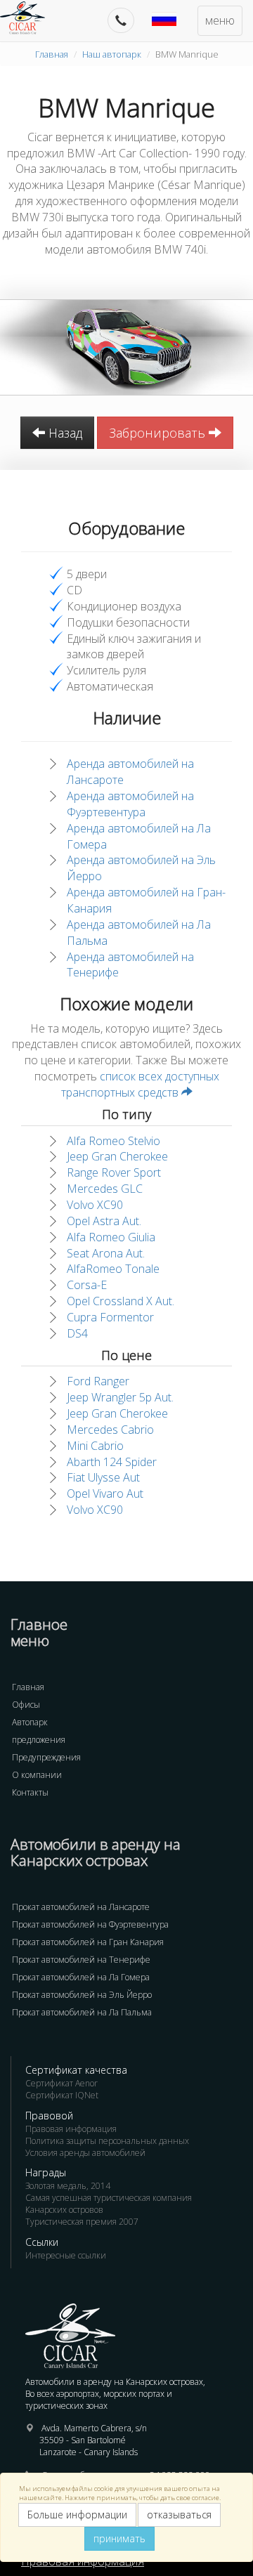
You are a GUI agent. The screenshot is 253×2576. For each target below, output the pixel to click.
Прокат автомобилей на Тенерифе (81, 1960)
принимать (119, 2538)
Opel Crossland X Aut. (121, 1301)
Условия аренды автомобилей (85, 2153)
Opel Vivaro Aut (105, 1493)
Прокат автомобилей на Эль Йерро (82, 1995)
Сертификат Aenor (61, 2083)
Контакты (30, 1792)
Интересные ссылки (66, 2255)
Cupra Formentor (110, 1317)
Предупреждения (46, 1757)
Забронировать (159, 433)
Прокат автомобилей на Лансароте (81, 1907)
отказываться (179, 2515)
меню (220, 20)
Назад (64, 433)
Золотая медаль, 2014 (68, 2186)
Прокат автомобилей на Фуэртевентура (90, 1924)
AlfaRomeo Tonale (113, 1269)
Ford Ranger (98, 1381)
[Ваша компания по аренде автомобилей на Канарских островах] (30, 18)
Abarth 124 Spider (112, 1462)
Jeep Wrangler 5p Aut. (120, 1397)
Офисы (26, 1705)
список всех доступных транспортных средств (140, 1084)
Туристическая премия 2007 (82, 2222)
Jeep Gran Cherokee (117, 1156)
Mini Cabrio (95, 1446)
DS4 (77, 1333)
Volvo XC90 (95, 1205)
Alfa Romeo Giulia (111, 1237)
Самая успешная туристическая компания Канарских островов (109, 2204)
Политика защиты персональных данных (107, 2141)
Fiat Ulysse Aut (103, 1477)
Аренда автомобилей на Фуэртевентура (130, 804)
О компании (37, 1775)
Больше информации (77, 2515)
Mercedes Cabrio (110, 1430)
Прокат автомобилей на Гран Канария (88, 1942)
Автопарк (30, 1722)
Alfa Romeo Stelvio (113, 1141)
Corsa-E (87, 1285)
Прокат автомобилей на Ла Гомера (81, 1977)
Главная (52, 54)
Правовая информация (71, 2129)
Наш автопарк (112, 54)
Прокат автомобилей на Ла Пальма (82, 2012)
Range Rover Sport (114, 1172)
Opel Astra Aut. (104, 1221)
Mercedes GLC (105, 1189)
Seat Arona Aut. (106, 1253)
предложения (39, 1740)
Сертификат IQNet (62, 2095)
